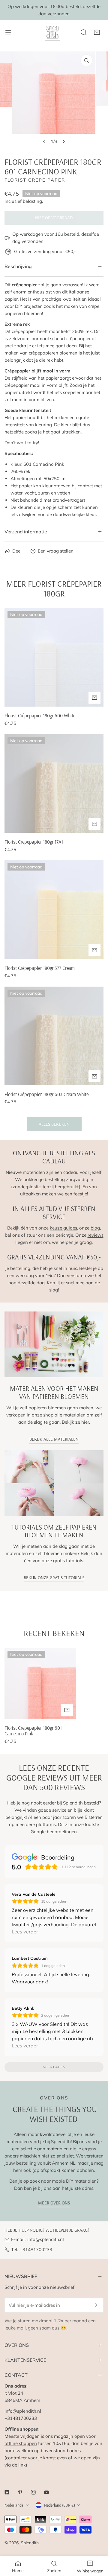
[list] (54, 99)
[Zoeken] (84, 32)
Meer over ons (54, 2203)
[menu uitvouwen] (8, 32)
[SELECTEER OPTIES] (94, 698)
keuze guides (63, 1228)
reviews (96, 1235)
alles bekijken (54, 1124)
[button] (97, 32)
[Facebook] (7, 2492)
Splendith (30, 2543)
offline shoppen (21, 2443)
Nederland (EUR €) (60, 2505)
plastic (34, 1187)
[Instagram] (33, 2492)
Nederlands (14, 2505)
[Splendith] (53, 32)
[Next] (64, 141)
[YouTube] (46, 2492)
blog (95, 1228)
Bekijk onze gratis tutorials (54, 1578)
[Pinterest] (20, 2492)
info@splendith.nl (46, 2239)
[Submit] (96, 2305)
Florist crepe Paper (35, 180)
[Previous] (44, 141)
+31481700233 (36, 2249)
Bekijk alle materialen (54, 1439)
